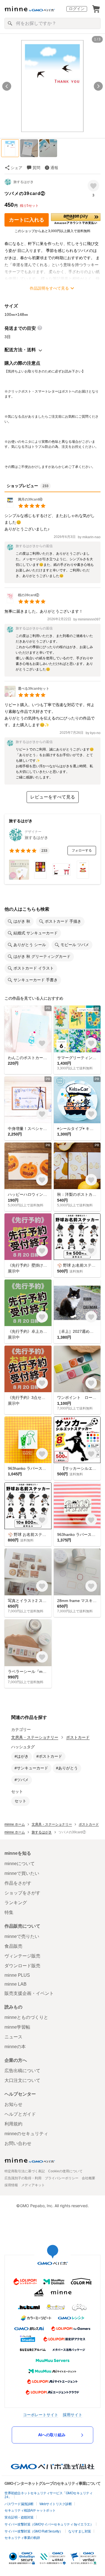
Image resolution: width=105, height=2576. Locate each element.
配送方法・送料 (20, 350)
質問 (36, 168)
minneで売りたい (22, 1936)
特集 (9, 1912)
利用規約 (13, 2124)
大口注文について (22, 2080)
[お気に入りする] (93, 186)
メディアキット (33, 2185)
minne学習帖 (17, 2027)
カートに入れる (27, 220)
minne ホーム (15, 1824)
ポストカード (78, 1737)
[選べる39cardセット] (27, 695)
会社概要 (88, 2178)
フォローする (82, 850)
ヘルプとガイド (20, 2114)
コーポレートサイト (41, 2415)
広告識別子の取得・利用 (23, 2178)
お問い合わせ (18, 2143)
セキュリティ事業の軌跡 (22, 2538)
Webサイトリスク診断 (56, 2504)
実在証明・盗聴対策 (19, 2517)
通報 (54, 168)
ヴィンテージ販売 (22, 1956)
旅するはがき (24, 182)
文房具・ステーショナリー (35, 1737)
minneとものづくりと (26, 2017)
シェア (17, 168)
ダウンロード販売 (22, 1966)
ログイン (77, 9)
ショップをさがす (22, 1893)
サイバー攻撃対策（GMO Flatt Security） (33, 2531)
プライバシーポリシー (62, 2178)
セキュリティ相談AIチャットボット (30, 2510)
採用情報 (11, 2185)
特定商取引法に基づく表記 (25, 2171)
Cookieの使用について (65, 2171)
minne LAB (16, 1984)
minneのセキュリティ (26, 2134)
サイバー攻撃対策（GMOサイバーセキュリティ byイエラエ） (49, 2524)
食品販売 (13, 1946)
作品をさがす (18, 1883)
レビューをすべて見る (53, 797)
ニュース (13, 2037)
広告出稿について (22, 2071)
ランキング (16, 1903)
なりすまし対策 (80, 2531)
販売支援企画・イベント (29, 1993)
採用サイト (73, 2415)
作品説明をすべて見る (49, 288)
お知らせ (13, 2104)
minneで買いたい (22, 1873)
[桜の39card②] (25, 602)
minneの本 (15, 2047)
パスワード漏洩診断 (19, 2504)
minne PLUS (17, 1975)
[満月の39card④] (25, 506)
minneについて (20, 1864)
